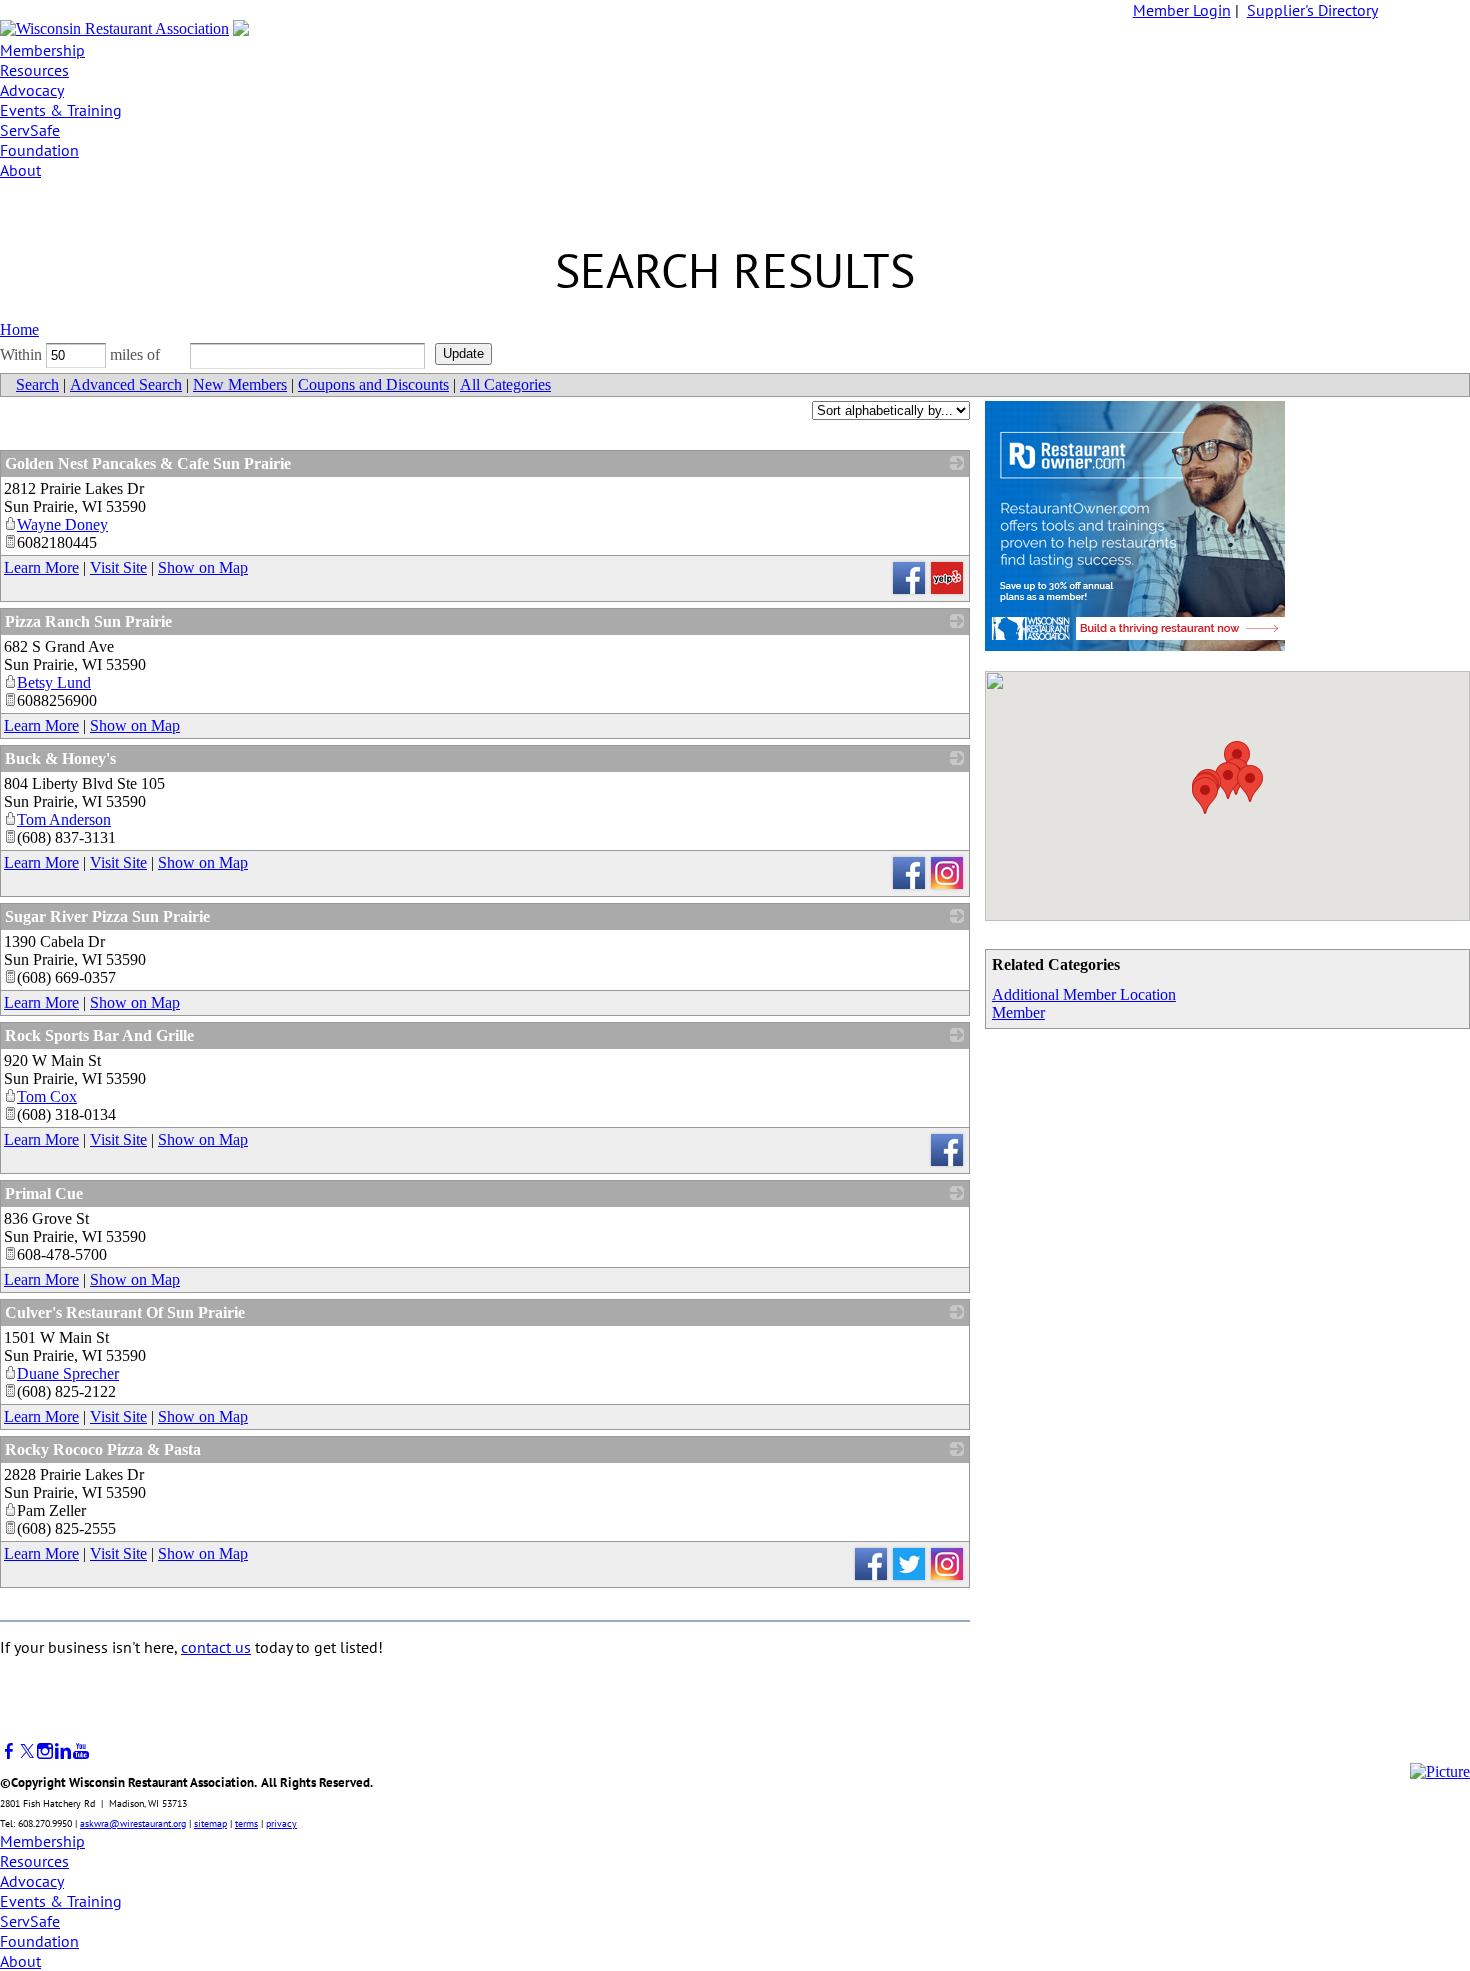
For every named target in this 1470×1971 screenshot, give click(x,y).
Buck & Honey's (60, 758)
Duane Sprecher (68, 1373)
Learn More (41, 567)
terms (246, 1823)
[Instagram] (45, 1751)
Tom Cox (47, 1096)
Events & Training (61, 110)
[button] (1205, 795)
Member (1018, 1012)
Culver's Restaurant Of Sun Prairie (125, 1312)
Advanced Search (126, 384)
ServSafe (30, 130)
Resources (34, 70)
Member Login (1182, 10)
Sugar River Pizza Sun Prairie (107, 916)
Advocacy (32, 90)
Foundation (39, 150)
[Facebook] (9, 1751)
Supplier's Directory (1312, 10)
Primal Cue (44, 1193)
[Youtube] (81, 1751)
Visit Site (118, 567)
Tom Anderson (64, 819)
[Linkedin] (63, 1751)
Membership (42, 50)
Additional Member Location (1084, 994)
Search (37, 384)
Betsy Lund (54, 682)
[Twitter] (27, 1751)
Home (19, 329)
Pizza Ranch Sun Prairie (88, 621)
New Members (240, 384)
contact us (216, 1647)
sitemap (210, 1823)
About (20, 170)
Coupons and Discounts (373, 384)
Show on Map (203, 567)
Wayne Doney (62, 524)
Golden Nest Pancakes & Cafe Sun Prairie (148, 463)
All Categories (505, 384)
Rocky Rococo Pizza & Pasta (103, 1449)
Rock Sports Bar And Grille (99, 1035)
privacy (281, 1823)
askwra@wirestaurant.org (133, 1823)
